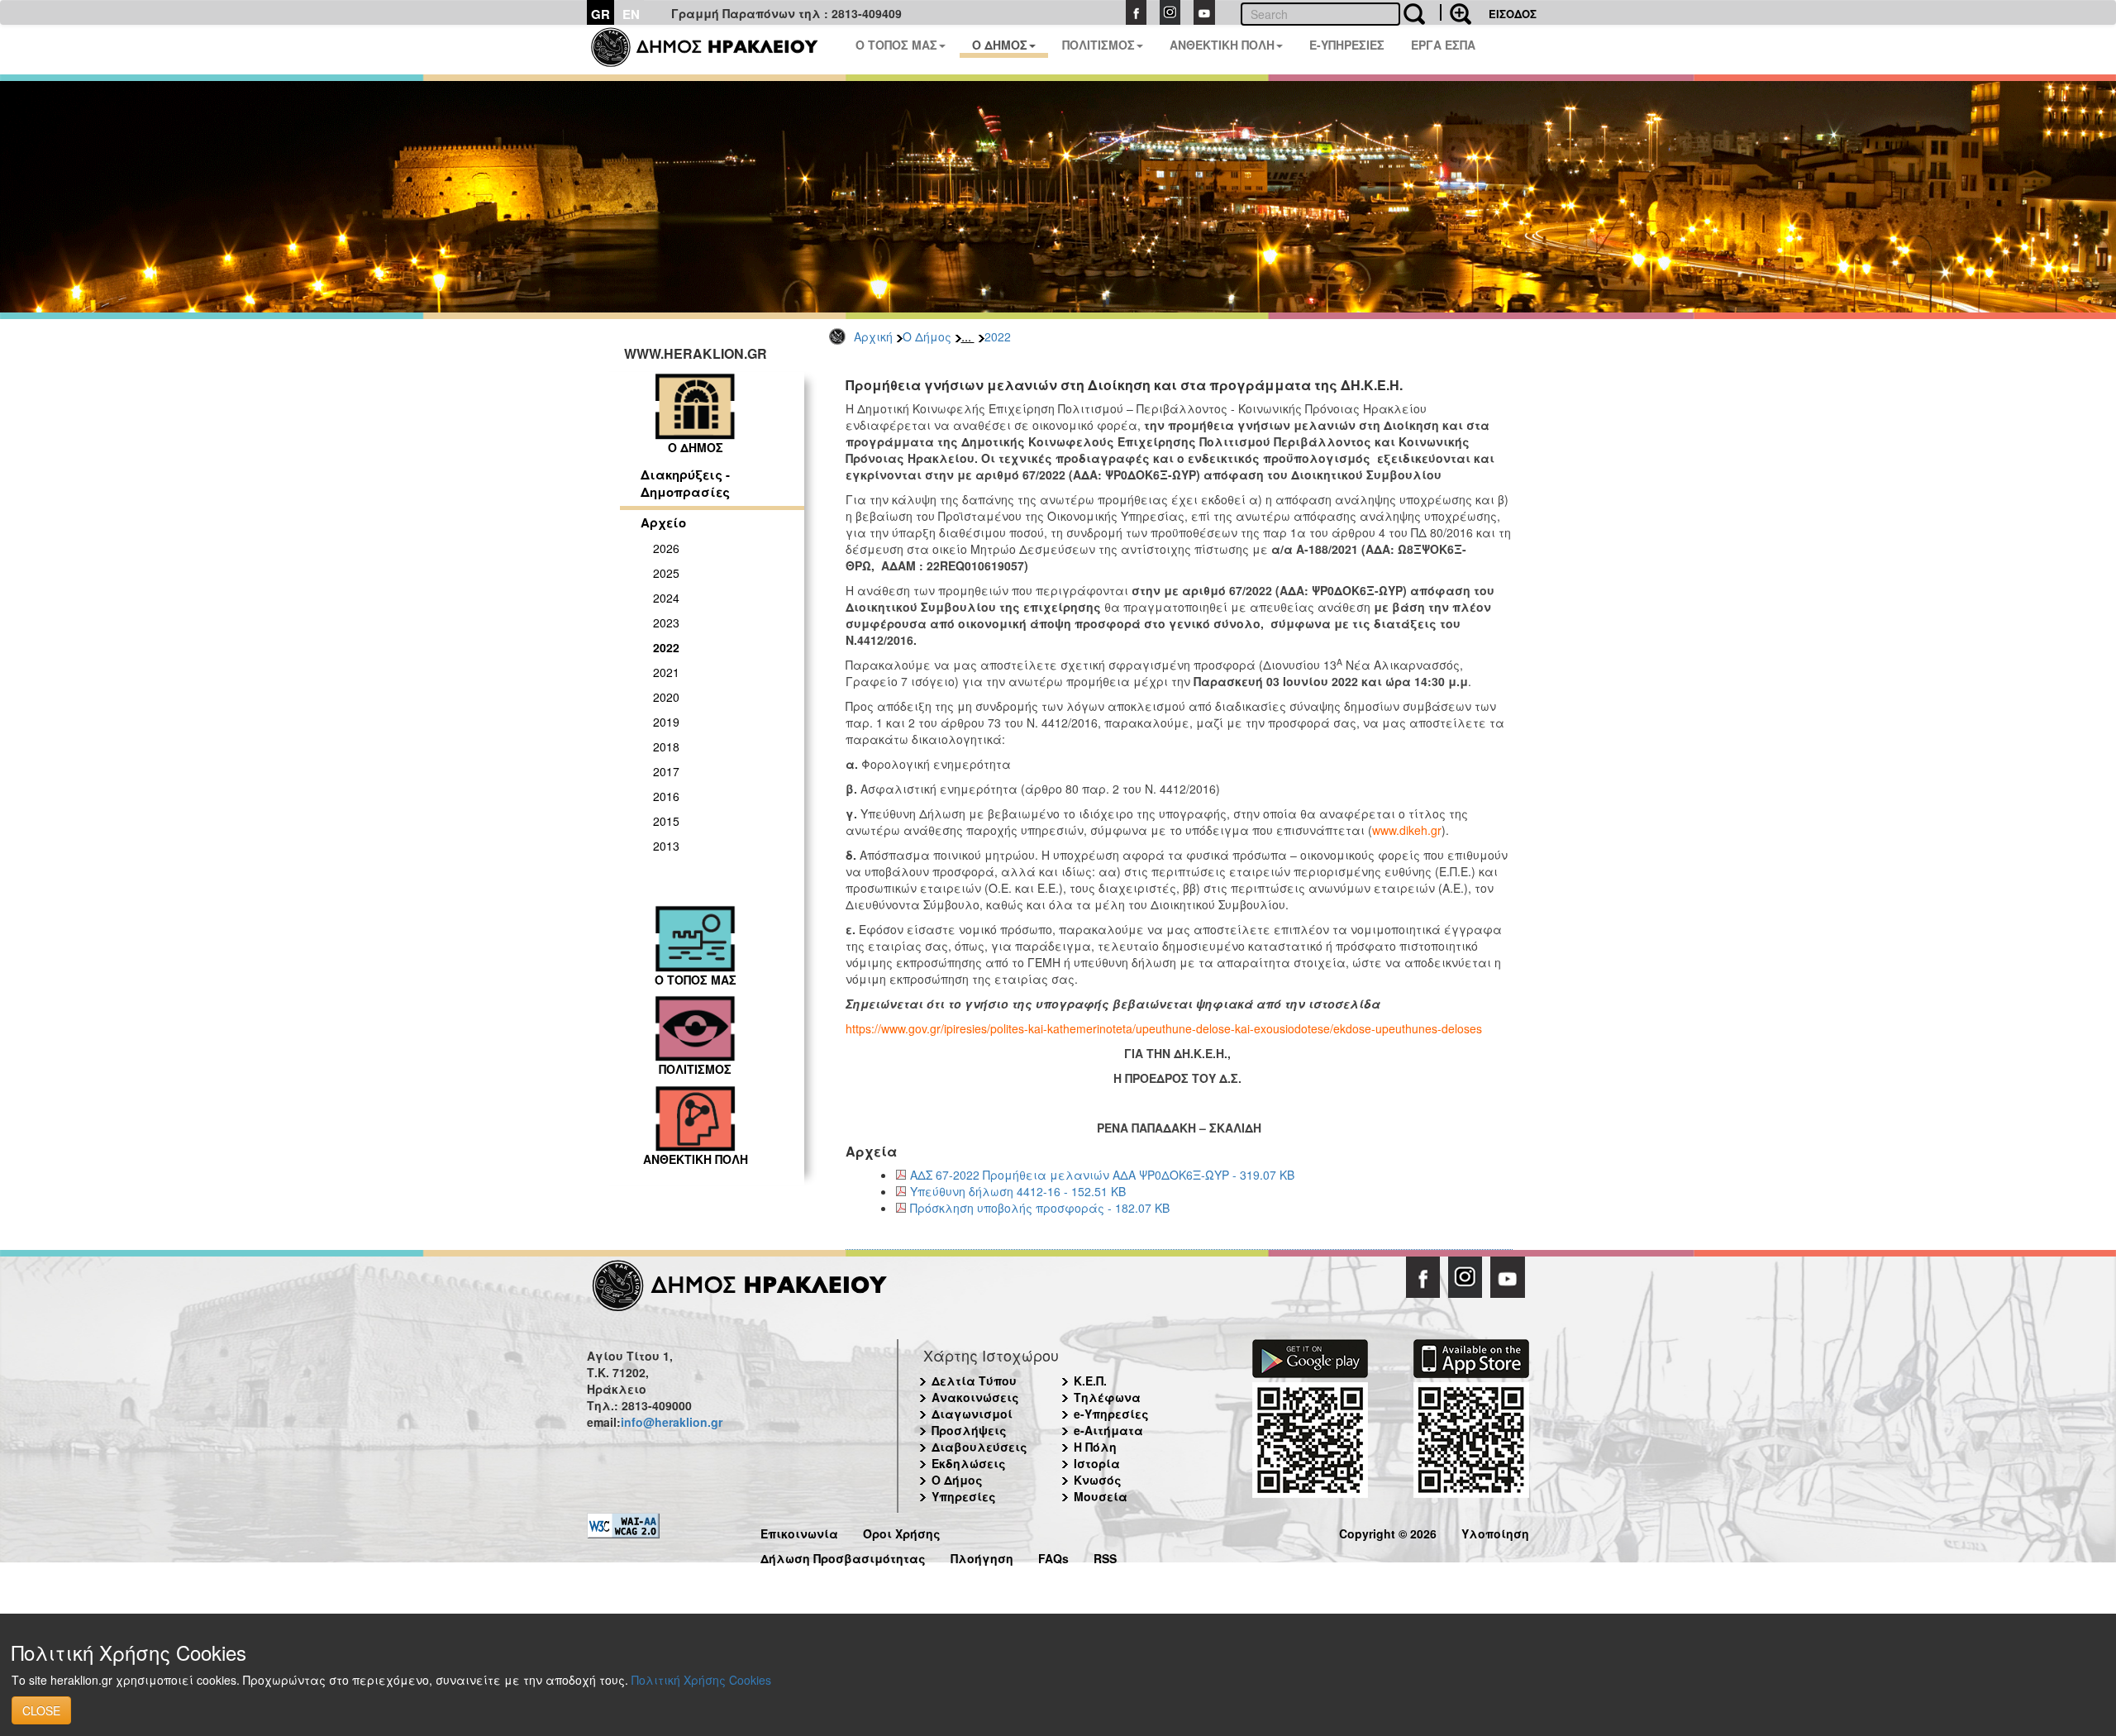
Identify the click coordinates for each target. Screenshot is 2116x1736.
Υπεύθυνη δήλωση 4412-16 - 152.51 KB (1018, 1191)
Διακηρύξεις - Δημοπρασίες (685, 483)
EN (631, 14)
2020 (666, 697)
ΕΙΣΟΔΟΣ (1513, 14)
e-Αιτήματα (1108, 1430)
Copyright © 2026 (1388, 1531)
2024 (666, 598)
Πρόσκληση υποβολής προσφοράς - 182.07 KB (1040, 1208)
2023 (666, 622)
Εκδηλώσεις (969, 1463)
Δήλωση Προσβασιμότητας (843, 1556)
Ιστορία (1097, 1463)
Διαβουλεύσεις (979, 1447)
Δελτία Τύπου (974, 1381)
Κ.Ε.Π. (1090, 1381)
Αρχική (873, 336)
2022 (998, 336)
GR (600, 14)
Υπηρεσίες (964, 1496)
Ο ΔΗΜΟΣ (1000, 45)
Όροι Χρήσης (902, 1531)
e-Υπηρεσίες (1111, 1414)
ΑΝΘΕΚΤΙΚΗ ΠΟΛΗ (1222, 45)
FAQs (1053, 1556)
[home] (715, 50)
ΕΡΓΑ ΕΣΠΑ (1443, 45)
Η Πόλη (1095, 1447)
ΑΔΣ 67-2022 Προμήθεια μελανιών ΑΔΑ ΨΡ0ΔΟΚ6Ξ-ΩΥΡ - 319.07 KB (1102, 1175)
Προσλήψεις (969, 1430)
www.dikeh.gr (1407, 830)
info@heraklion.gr (672, 1422)
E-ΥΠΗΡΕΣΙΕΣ (1347, 45)
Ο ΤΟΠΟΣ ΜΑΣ (896, 45)
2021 (666, 672)
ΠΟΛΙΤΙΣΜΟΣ (1099, 45)
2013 (666, 846)
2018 (666, 746)
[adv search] (1456, 12)
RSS (1105, 1556)
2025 (666, 573)
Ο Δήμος (927, 336)
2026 (666, 548)
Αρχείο (663, 522)
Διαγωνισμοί (972, 1414)
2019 (666, 722)
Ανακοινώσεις (975, 1397)
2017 (666, 771)
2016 (666, 796)
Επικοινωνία (799, 1531)
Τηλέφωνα (1107, 1397)
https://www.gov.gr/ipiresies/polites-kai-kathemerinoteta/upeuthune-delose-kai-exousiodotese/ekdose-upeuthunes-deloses (1164, 1028)
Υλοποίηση (1495, 1531)
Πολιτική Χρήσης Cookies (701, 1680)
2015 (666, 821)
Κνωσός (1098, 1480)
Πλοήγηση (982, 1556)
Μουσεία (1101, 1496)
